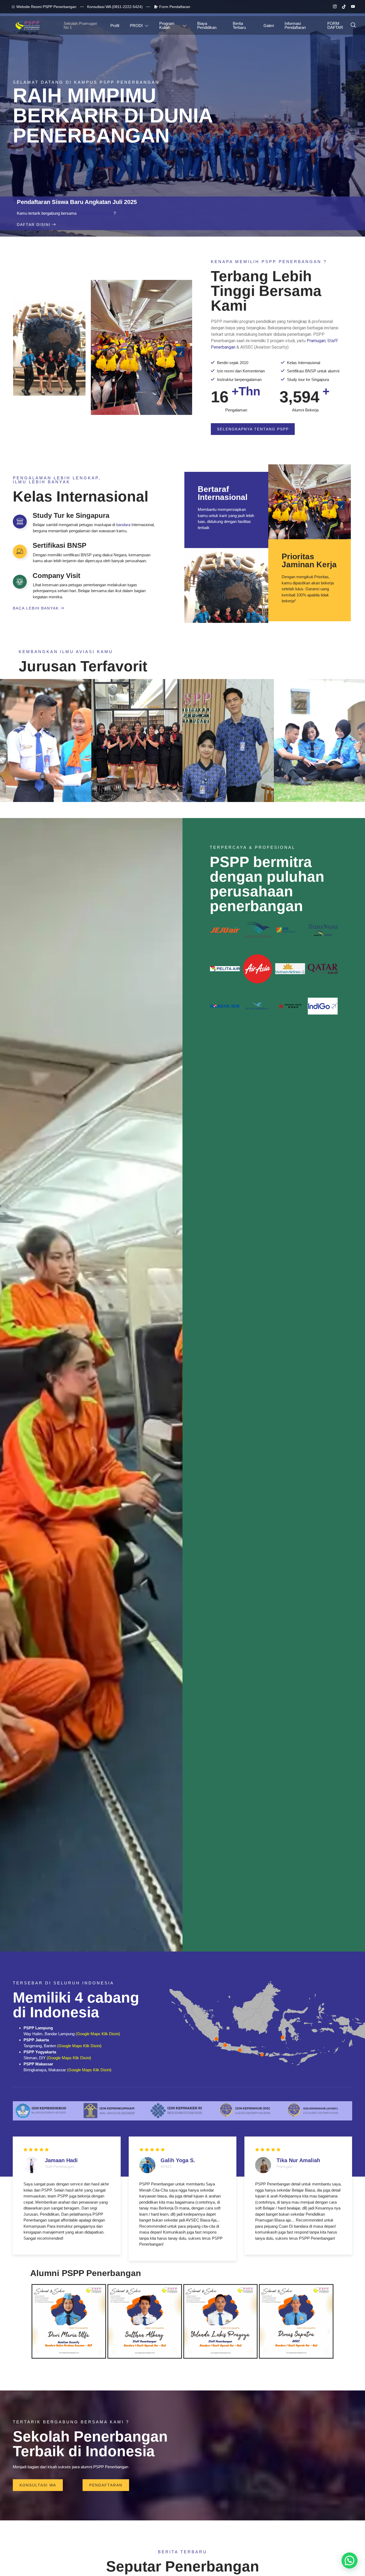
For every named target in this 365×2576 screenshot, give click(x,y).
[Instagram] (333, 7)
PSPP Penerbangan (95, 213)
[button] (36, 2331)
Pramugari (316, 341)
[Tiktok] (342, 7)
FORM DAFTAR (335, 25)
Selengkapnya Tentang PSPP (253, 429)
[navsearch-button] (353, 25)
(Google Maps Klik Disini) (98, 2034)
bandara (123, 525)
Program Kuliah (167, 25)
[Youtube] (351, 7)
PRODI (136, 26)
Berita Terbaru (239, 25)
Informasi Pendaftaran (295, 25)
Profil (115, 26)
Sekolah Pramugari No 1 (80, 25)
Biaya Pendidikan (207, 25)
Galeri (269, 26)
